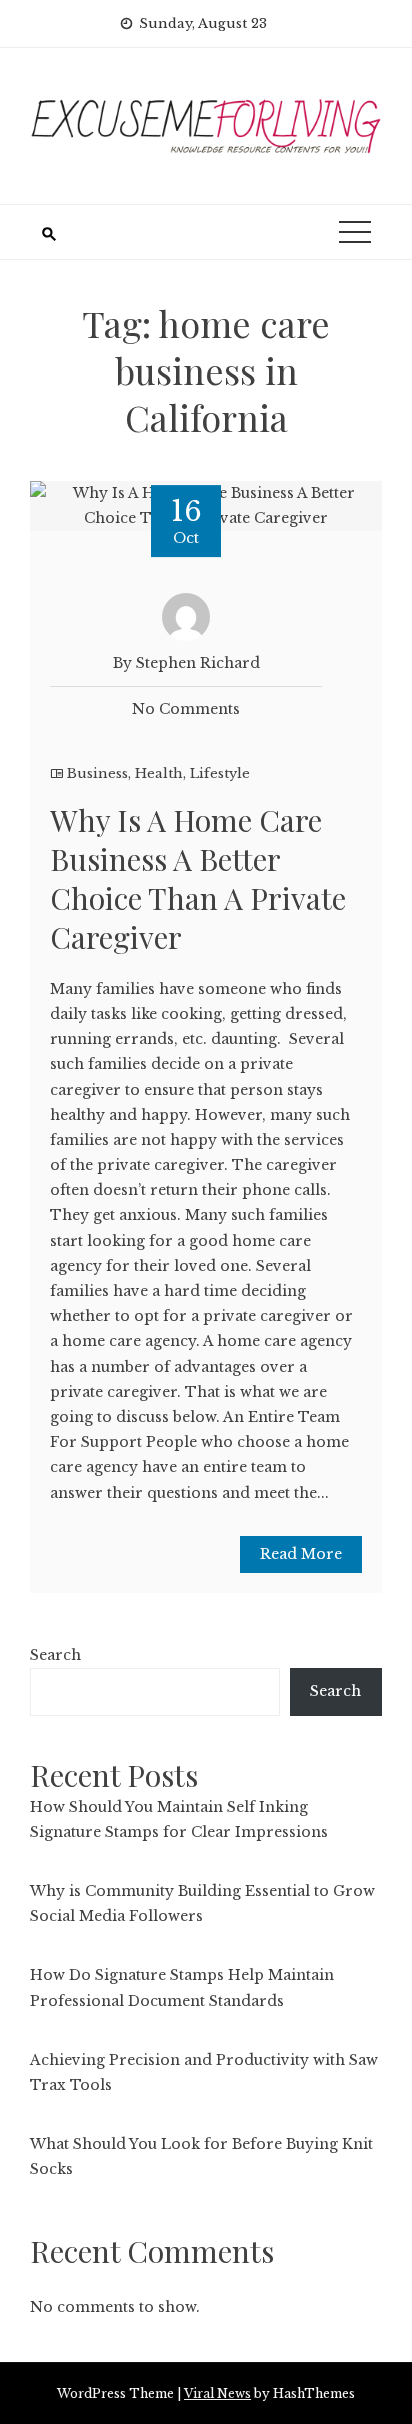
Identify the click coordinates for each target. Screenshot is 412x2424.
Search (55, 1655)
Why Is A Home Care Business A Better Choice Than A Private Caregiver (198, 878)
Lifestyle (220, 773)
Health (159, 773)
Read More (301, 1554)
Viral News (217, 2393)
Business (97, 773)
